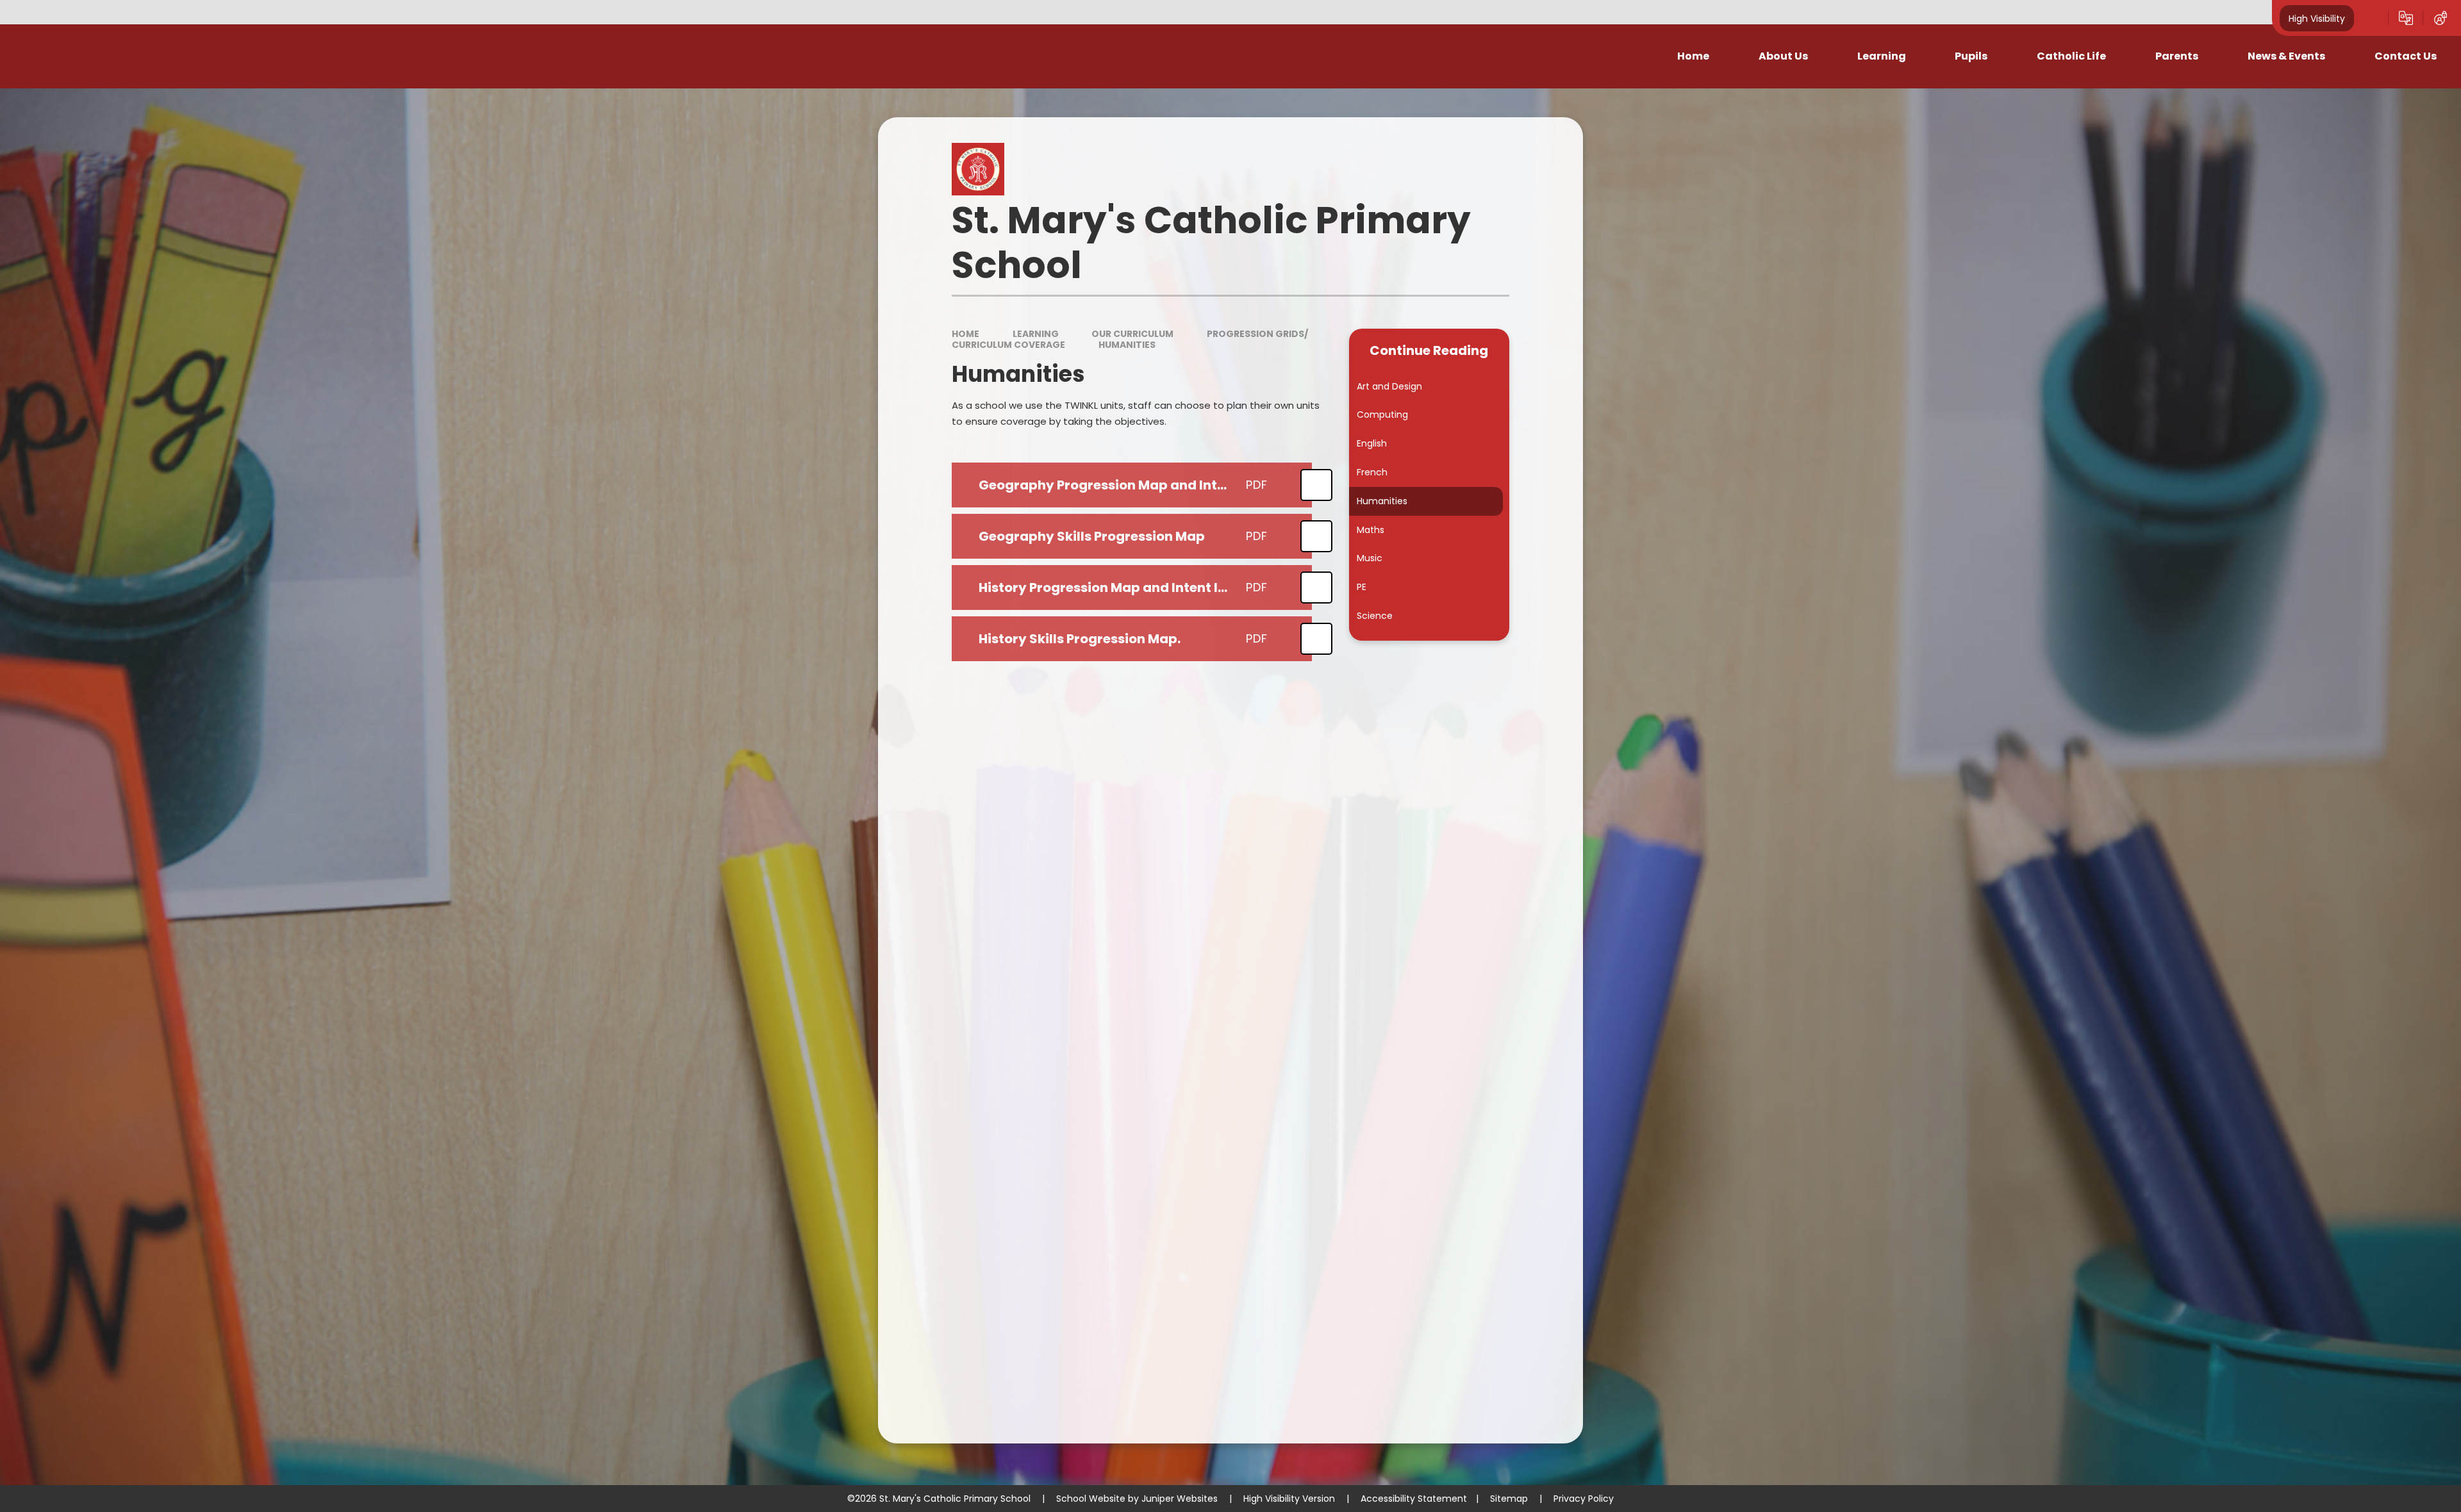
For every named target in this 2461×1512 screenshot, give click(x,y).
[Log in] (2440, 18)
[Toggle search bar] (2371, 18)
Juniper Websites (1180, 1499)
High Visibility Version (1289, 1499)
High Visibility (2317, 18)
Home (965, 334)
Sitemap (1509, 1499)
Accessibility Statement (1414, 1499)
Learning (1036, 334)
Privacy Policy (1584, 1499)
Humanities (1127, 345)
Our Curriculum (1132, 334)
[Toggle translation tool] (2406, 18)
